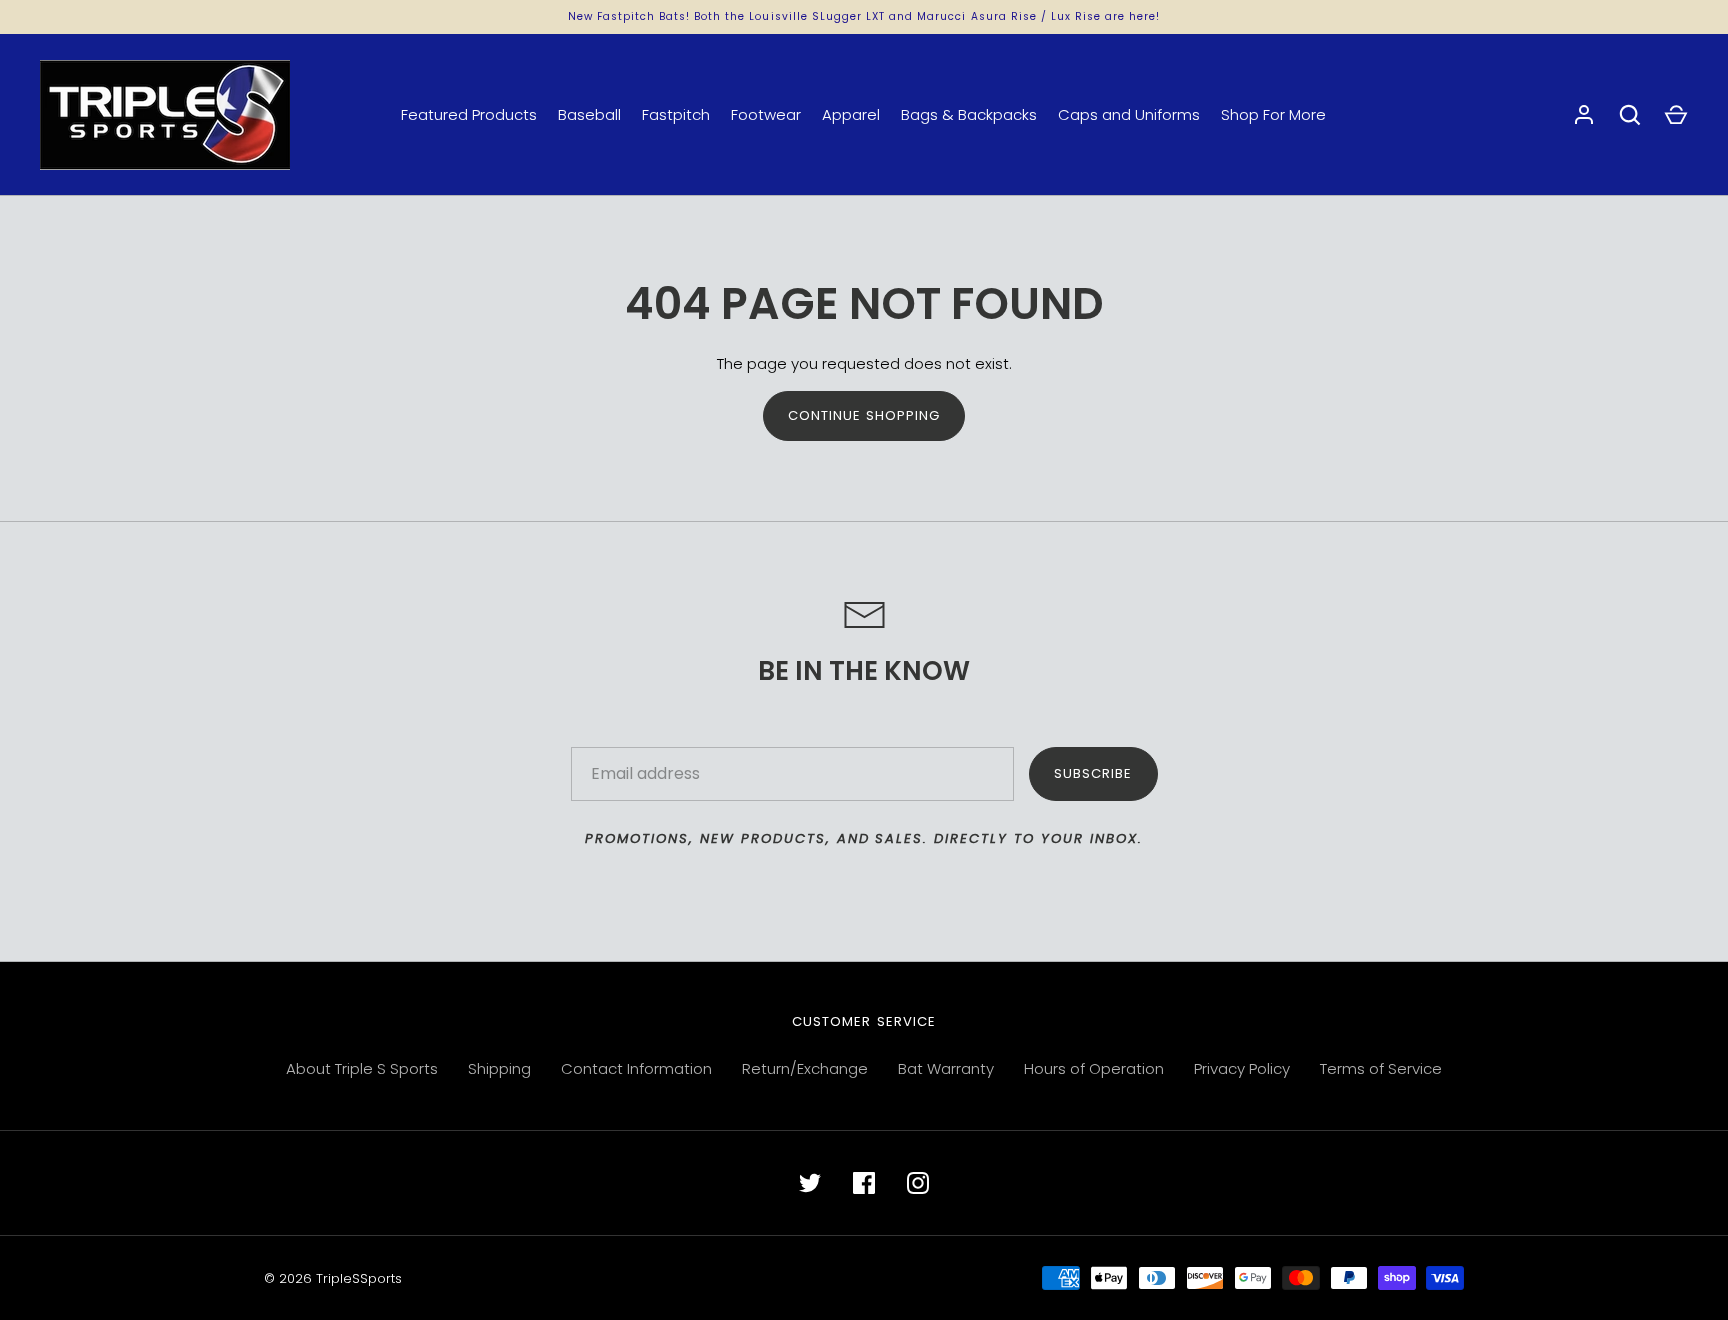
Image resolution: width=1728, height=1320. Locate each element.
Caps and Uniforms (1129, 114)
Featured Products (469, 114)
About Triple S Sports (362, 1068)
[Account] (1584, 115)
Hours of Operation (1094, 1068)
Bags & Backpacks (969, 114)
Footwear (766, 114)
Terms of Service (1381, 1068)
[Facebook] (864, 1183)
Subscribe (1093, 773)
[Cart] (1676, 115)
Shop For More (1273, 114)
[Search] (1630, 115)
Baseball (589, 114)
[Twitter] (810, 1183)
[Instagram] (918, 1183)
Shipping (499, 1068)
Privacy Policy (1242, 1068)
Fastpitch (676, 114)
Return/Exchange (805, 1068)
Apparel (851, 114)
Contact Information (636, 1068)
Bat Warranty (946, 1068)
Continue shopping (864, 415)
